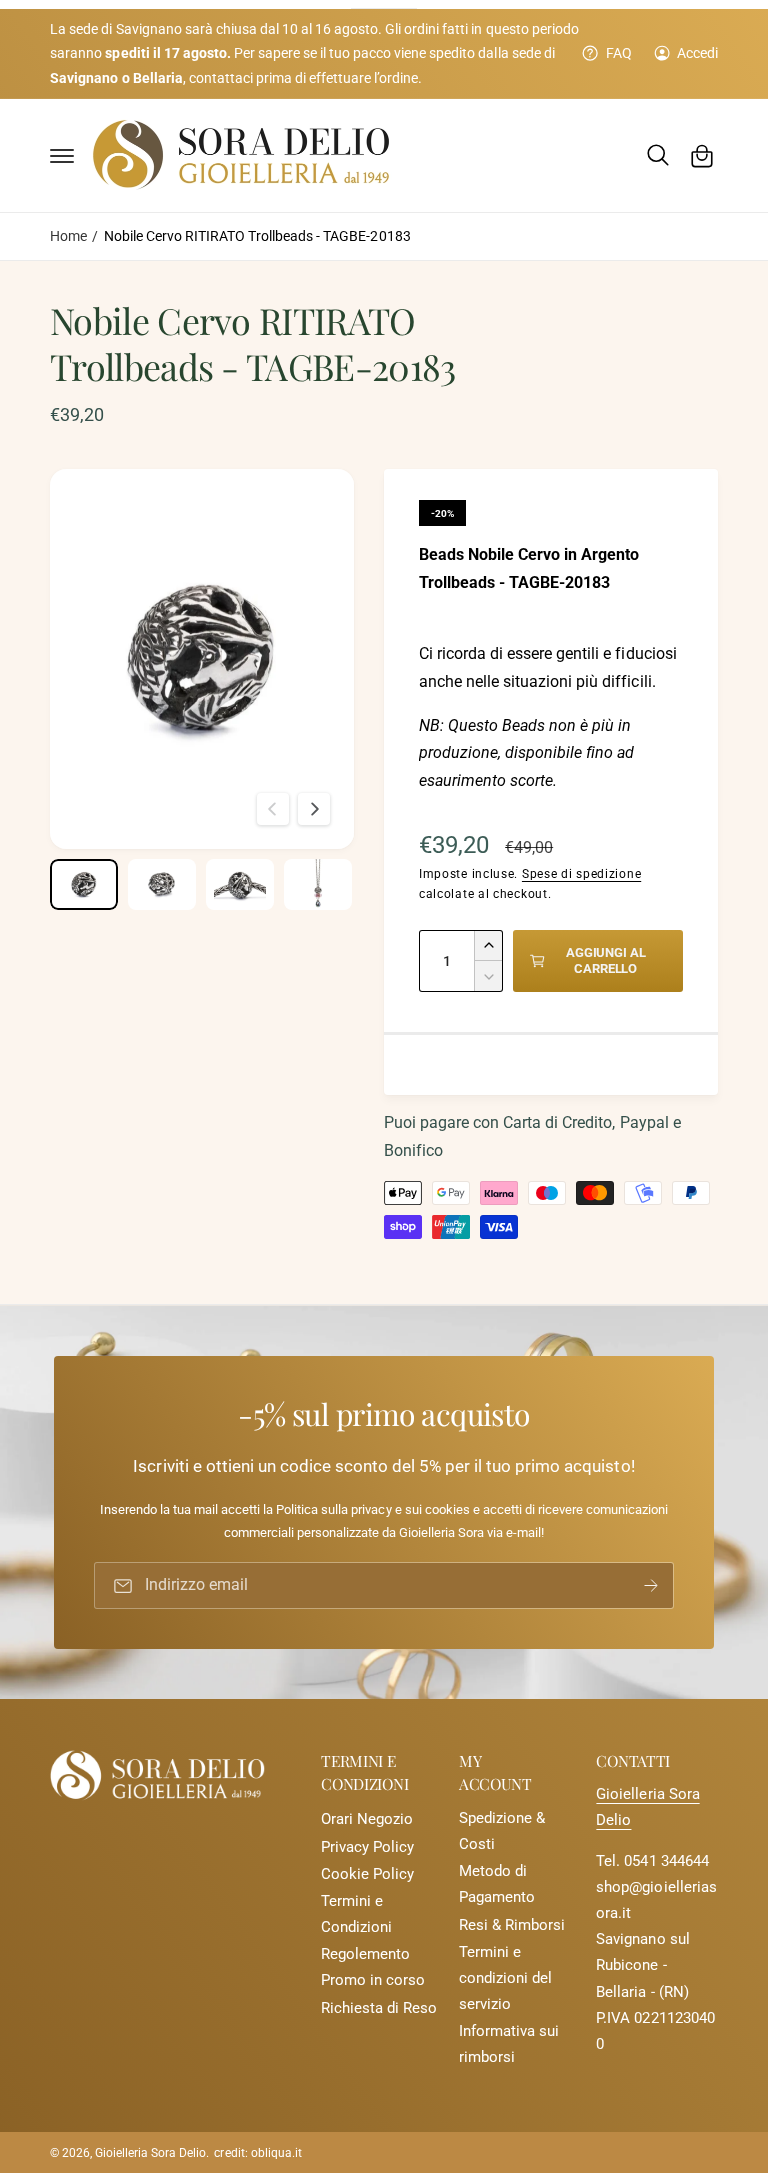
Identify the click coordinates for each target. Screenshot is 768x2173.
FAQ (618, 53)
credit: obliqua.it (257, 2153)
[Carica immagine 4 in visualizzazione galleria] (318, 884)
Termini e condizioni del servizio (505, 1978)
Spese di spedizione (581, 874)
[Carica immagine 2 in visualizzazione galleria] (162, 884)
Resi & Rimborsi (512, 1925)
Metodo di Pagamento (497, 1884)
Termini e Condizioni (356, 1914)
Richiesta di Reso (379, 2008)
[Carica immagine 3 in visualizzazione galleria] (240, 884)
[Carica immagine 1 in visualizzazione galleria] (84, 884)
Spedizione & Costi (502, 1831)
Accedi (697, 53)
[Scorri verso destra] (314, 809)
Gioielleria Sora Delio (150, 2153)
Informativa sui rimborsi (509, 2044)
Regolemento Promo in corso (373, 1967)
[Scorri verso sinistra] (273, 809)
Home (68, 236)
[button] (62, 156)
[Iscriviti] (651, 1585)
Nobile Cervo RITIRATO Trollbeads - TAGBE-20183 (257, 236)
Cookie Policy (367, 1874)
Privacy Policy (367, 1847)
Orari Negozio (367, 1819)
